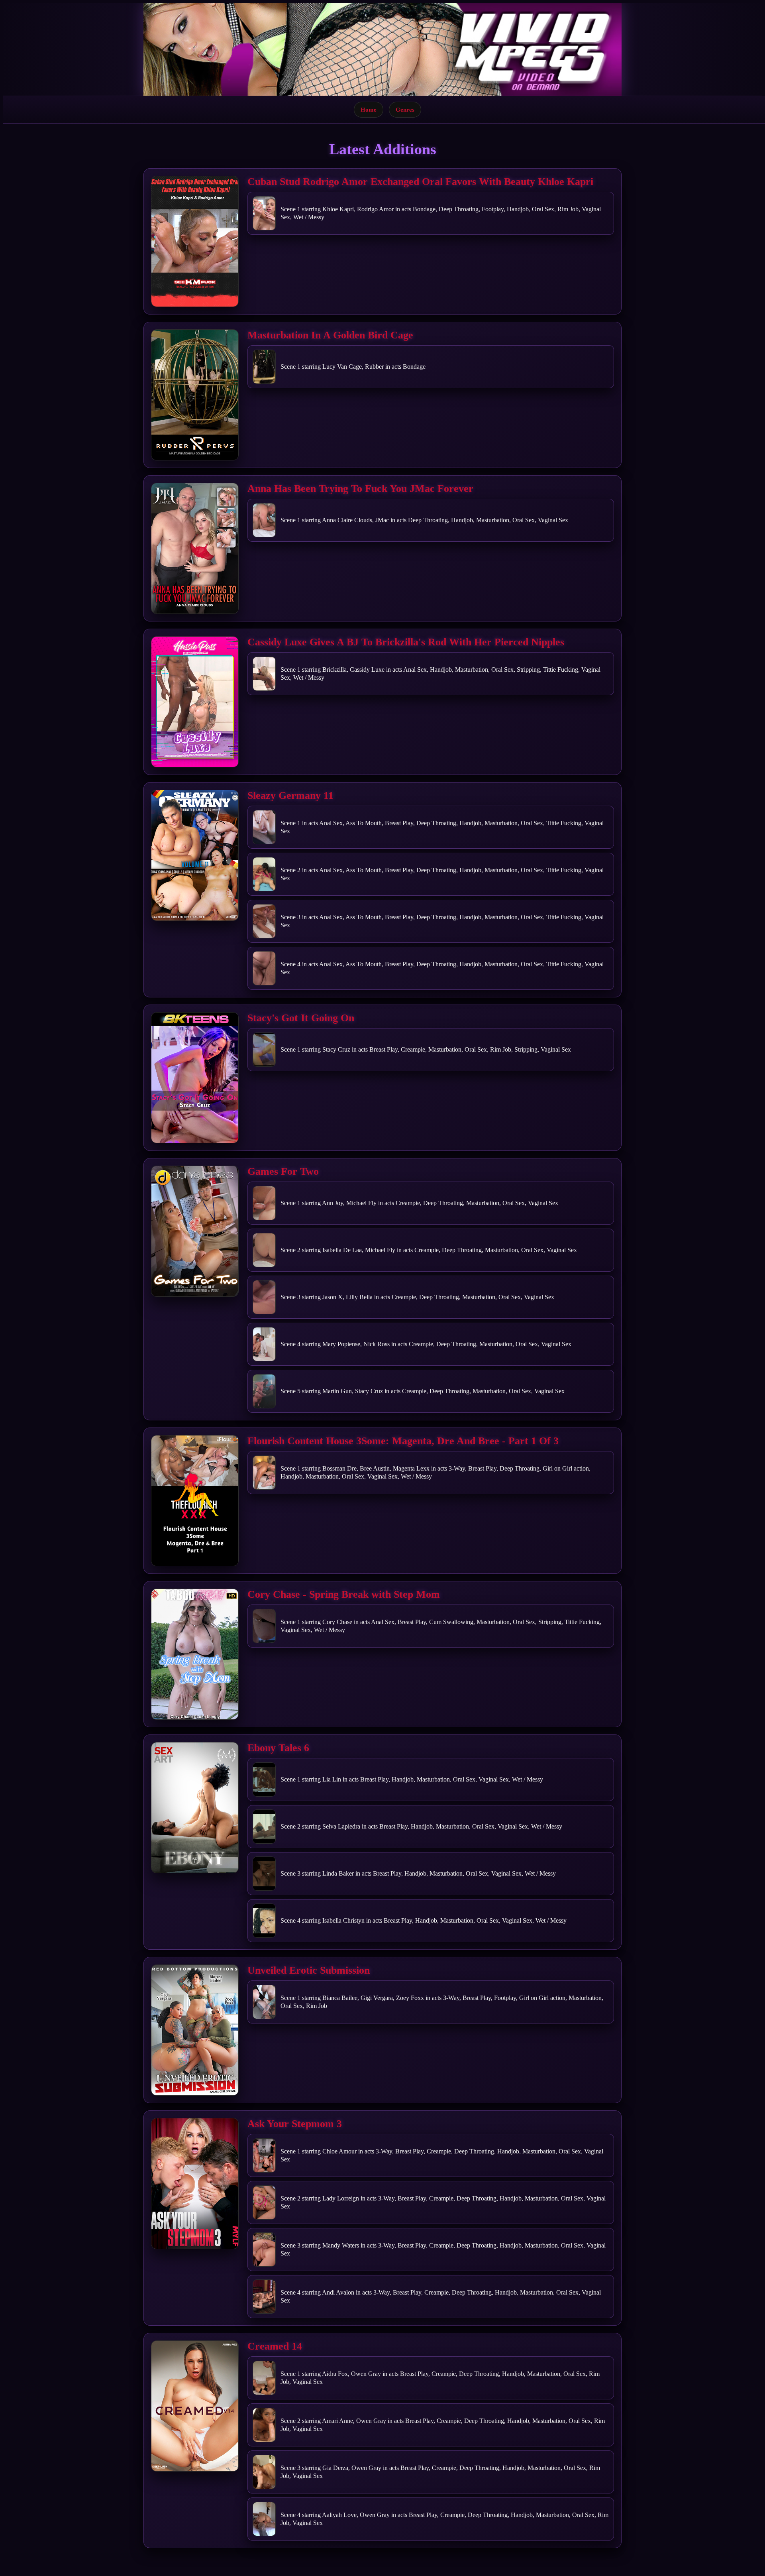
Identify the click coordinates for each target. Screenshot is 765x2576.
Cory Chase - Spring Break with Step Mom (344, 1594)
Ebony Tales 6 (278, 1748)
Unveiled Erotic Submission (309, 1970)
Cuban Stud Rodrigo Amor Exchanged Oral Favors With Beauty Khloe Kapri (420, 182)
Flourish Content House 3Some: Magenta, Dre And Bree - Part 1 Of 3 (403, 1441)
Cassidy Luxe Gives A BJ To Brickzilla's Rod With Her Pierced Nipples (406, 642)
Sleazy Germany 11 (290, 795)
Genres (405, 109)
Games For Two (283, 1171)
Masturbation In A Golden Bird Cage (330, 335)
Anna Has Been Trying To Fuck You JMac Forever (360, 489)
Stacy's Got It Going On (301, 1018)
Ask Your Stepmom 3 (295, 2124)
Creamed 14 (275, 2346)
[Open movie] (195, 241)
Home (369, 109)
